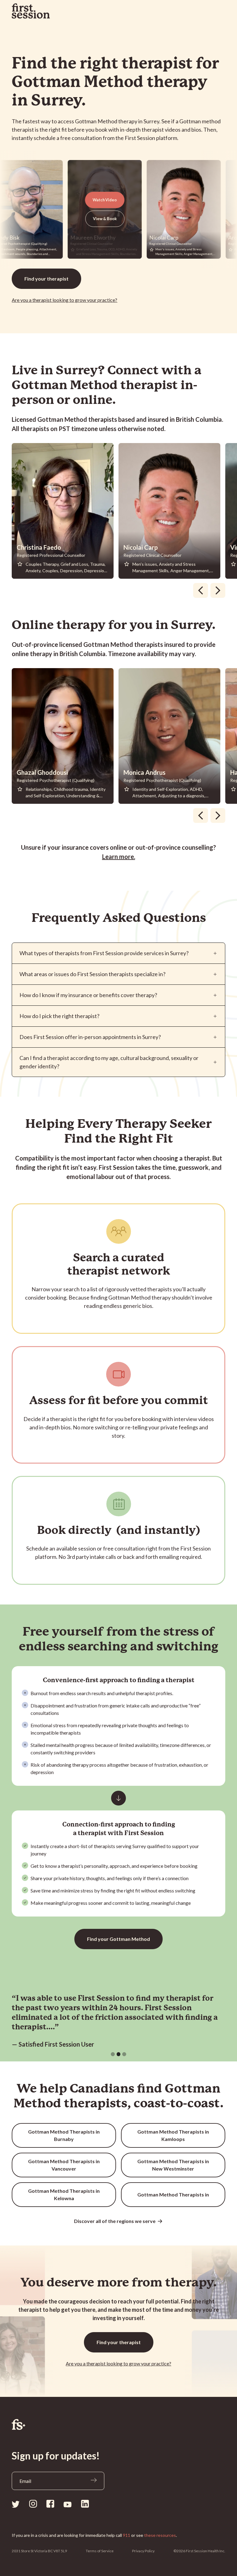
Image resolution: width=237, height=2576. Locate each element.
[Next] (218, 590)
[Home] (118, 2424)
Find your (46, 279)
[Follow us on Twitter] (16, 2504)
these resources (160, 2535)
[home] (31, 11)
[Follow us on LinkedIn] (85, 2504)
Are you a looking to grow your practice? (64, 300)
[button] (113, 2054)
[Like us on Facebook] (50, 2504)
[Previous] (201, 590)
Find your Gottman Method (118, 1939)
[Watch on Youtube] (68, 2504)
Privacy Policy (143, 2551)
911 (127, 2535)
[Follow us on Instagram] (33, 2504)
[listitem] (65, 511)
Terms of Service (100, 2551)
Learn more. (119, 857)
